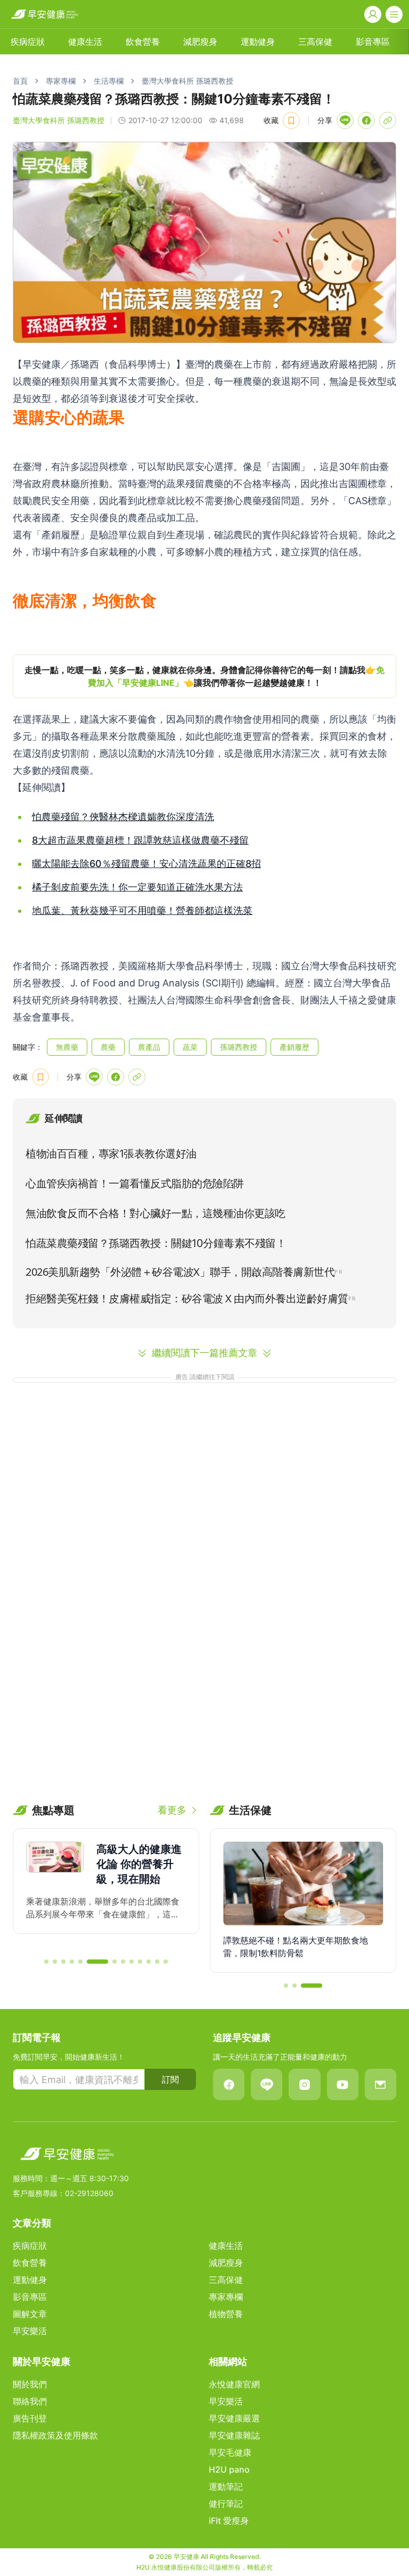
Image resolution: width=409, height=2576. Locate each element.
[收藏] (291, 120)
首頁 (20, 81)
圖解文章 (30, 2314)
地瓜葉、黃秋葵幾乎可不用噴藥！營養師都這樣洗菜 (142, 910)
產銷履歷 (295, 1047)
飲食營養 (143, 42)
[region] (204, 676)
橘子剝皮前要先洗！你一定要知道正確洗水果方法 (137, 887)
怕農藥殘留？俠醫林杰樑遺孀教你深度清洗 (123, 817)
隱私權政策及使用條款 (55, 2435)
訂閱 (170, 2079)
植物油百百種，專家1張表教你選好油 (111, 1154)
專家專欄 (61, 81)
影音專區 (373, 42)
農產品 (149, 1047)
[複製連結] (388, 120)
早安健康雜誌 (234, 2435)
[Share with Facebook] (366, 120)
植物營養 (226, 2314)
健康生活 (85, 42)
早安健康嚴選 (234, 2418)
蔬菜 (190, 1047)
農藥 (108, 1047)
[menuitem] (28, 42)
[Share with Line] (345, 120)
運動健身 (258, 42)
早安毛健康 (230, 2452)
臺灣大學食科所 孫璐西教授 (187, 81)
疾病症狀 (28, 42)
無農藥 (67, 1047)
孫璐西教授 (239, 1047)
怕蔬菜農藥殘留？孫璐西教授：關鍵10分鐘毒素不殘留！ (156, 1243)
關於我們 (30, 2384)
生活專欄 (109, 81)
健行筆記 (226, 2504)
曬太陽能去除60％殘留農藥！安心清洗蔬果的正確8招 (146, 864)
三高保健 (315, 42)
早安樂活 (30, 2331)
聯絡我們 (30, 2401)
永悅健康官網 (234, 2384)
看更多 (172, 1810)
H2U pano (229, 2469)
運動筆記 (226, 2486)
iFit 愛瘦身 (229, 2521)
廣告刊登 (30, 2418)
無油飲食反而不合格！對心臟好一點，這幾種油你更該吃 (156, 1213)
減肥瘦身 (200, 42)
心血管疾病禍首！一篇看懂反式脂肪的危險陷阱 (135, 1184)
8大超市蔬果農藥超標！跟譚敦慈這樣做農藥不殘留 (140, 840)
